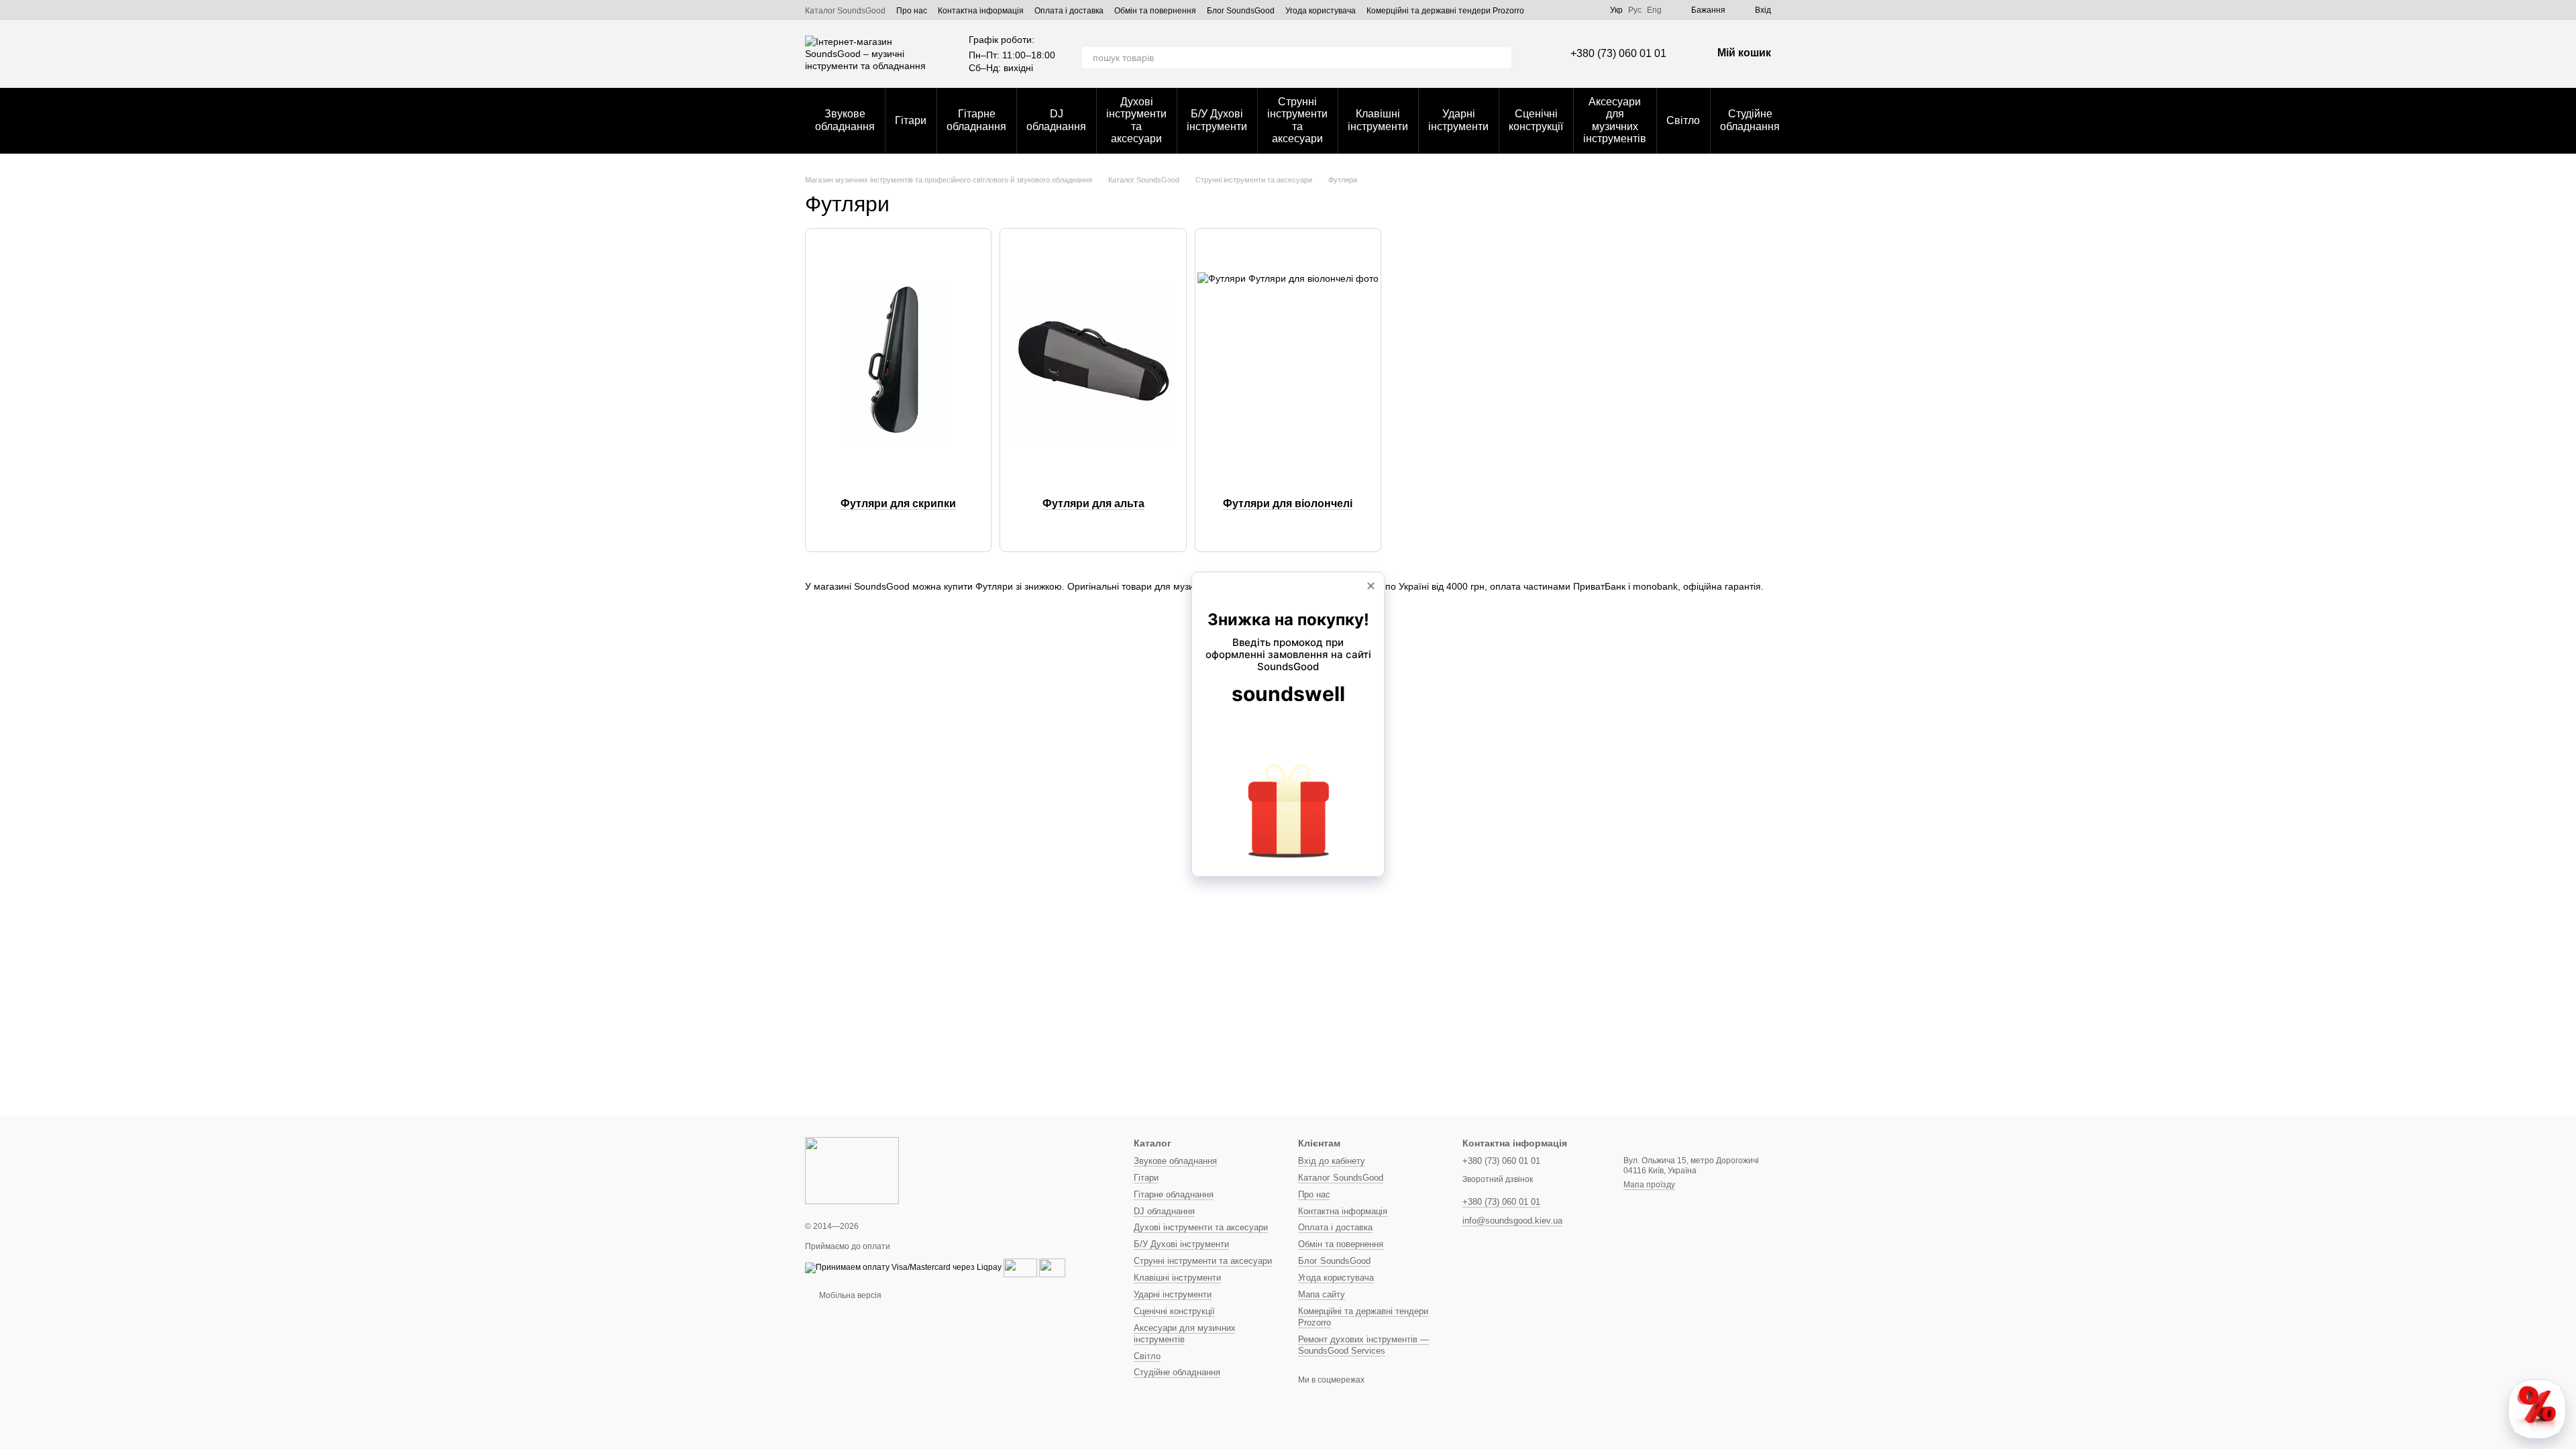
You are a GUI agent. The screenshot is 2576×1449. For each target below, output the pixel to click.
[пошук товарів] (1501, 58)
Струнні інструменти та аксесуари (1297, 120)
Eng (1654, 10)
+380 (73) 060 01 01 (1618, 53)
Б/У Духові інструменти (1217, 120)
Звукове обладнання (845, 120)
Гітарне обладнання (976, 120)
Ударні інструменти (1458, 120)
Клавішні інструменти (1378, 120)
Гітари (911, 120)
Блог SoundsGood (1241, 11)
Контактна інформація (981, 11)
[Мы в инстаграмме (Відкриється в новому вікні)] (1591, 10)
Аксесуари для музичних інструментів (1615, 120)
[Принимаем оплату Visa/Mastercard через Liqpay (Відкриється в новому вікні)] (903, 1267)
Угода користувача (1321, 11)
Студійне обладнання (1750, 120)
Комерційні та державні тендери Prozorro (1445, 11)
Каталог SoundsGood (845, 11)
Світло (1683, 120)
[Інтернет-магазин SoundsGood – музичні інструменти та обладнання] (852, 1170)
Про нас (912, 11)
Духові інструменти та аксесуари (1136, 120)
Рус (1635, 10)
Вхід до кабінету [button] (1332, 1161)
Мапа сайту (1322, 1294)
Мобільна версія (849, 1295)
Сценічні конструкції (1536, 120)
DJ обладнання (1056, 120)
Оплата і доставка (1069, 11)
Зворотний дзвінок (1498, 1179)
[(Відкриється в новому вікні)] (1020, 1267)
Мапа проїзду (1649, 1185)
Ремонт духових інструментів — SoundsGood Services (1363, 1345)
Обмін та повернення (1155, 11)
